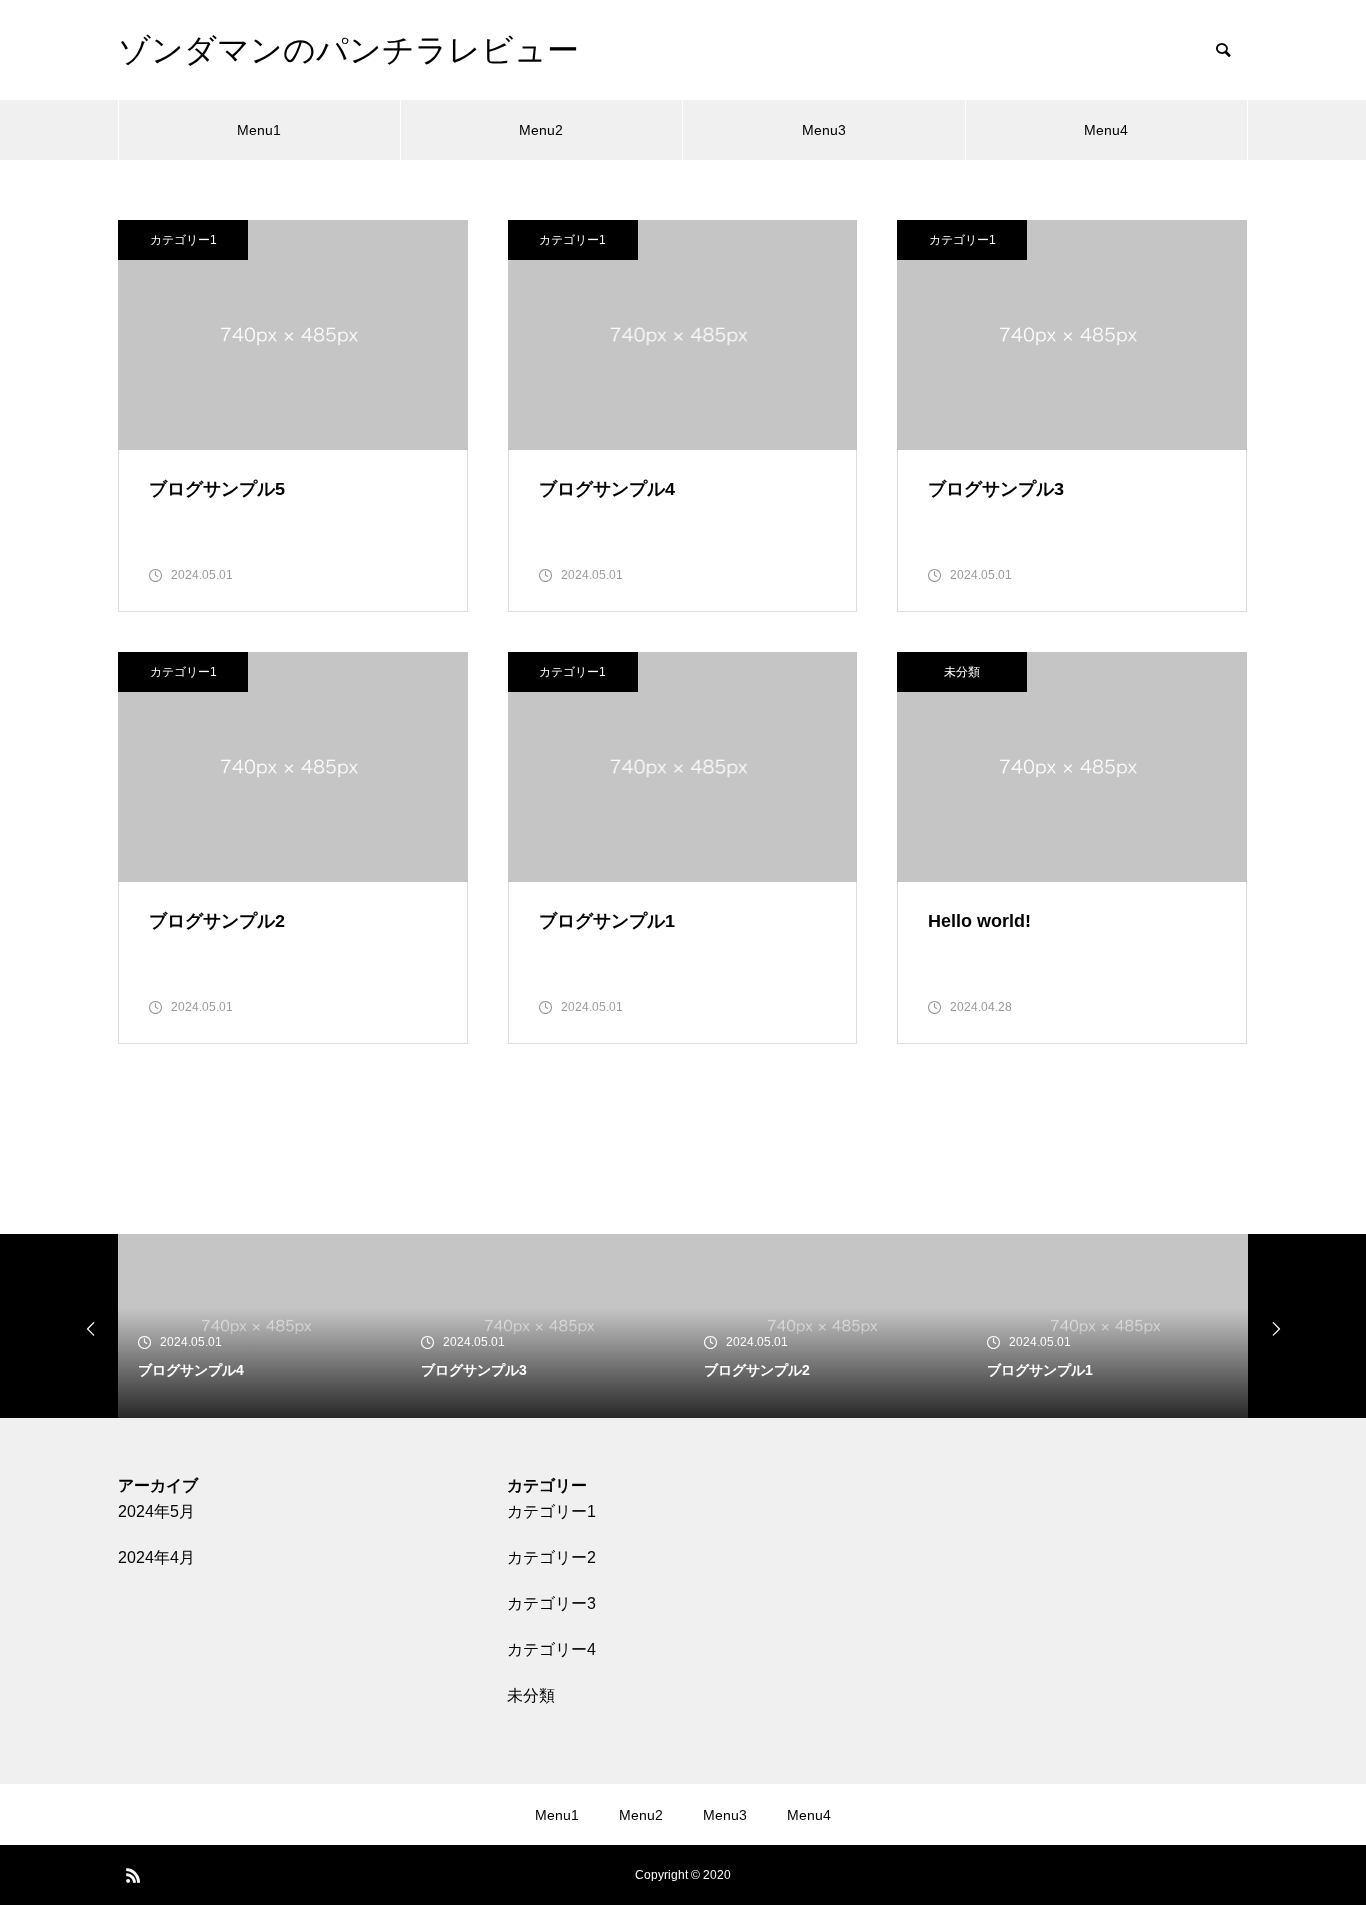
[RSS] (133, 1875)
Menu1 (259, 130)
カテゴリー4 (551, 1649)
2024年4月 (156, 1557)
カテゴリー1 (183, 240)
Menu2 (541, 130)
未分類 (962, 672)
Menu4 (1106, 130)
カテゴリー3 (551, 1603)
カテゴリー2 (551, 1557)
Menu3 (824, 130)
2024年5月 (156, 1511)
